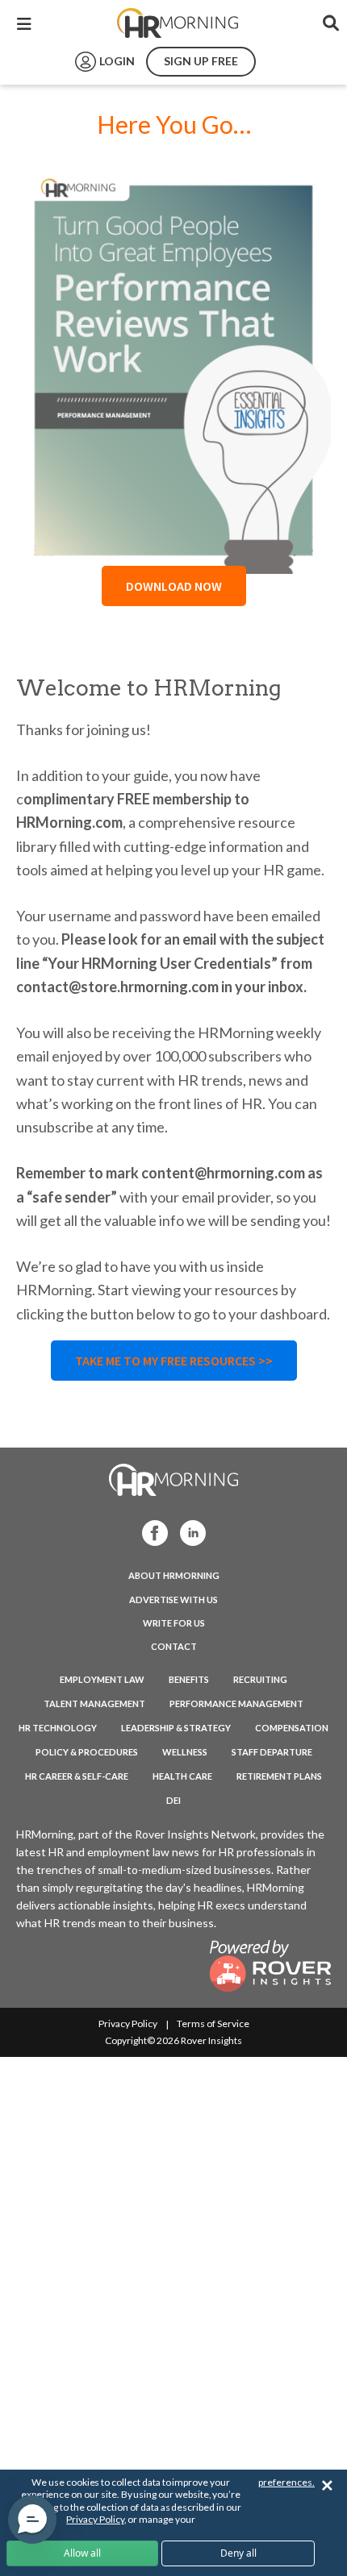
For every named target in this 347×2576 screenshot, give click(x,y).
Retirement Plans (279, 1776)
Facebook (150, 1532)
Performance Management (236, 1703)
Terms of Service (213, 2023)
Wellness (185, 1752)
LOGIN (117, 61)
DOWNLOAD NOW (174, 586)
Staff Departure (272, 1752)
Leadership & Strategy (176, 1728)
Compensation (292, 1728)
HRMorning (178, 23)
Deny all (238, 2553)
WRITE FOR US (174, 1623)
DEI (173, 1800)
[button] (32, 2520)
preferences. (286, 2482)
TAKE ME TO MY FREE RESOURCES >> (174, 1361)
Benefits (189, 1679)
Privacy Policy (128, 2023)
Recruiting (260, 1679)
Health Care (182, 1776)
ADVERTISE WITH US (173, 1600)
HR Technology (58, 1728)
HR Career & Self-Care (77, 1776)
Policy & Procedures (87, 1752)
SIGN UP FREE (201, 61)
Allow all (82, 2553)
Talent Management (94, 1703)
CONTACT (174, 1646)
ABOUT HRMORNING (174, 1575)
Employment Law (102, 1679)
